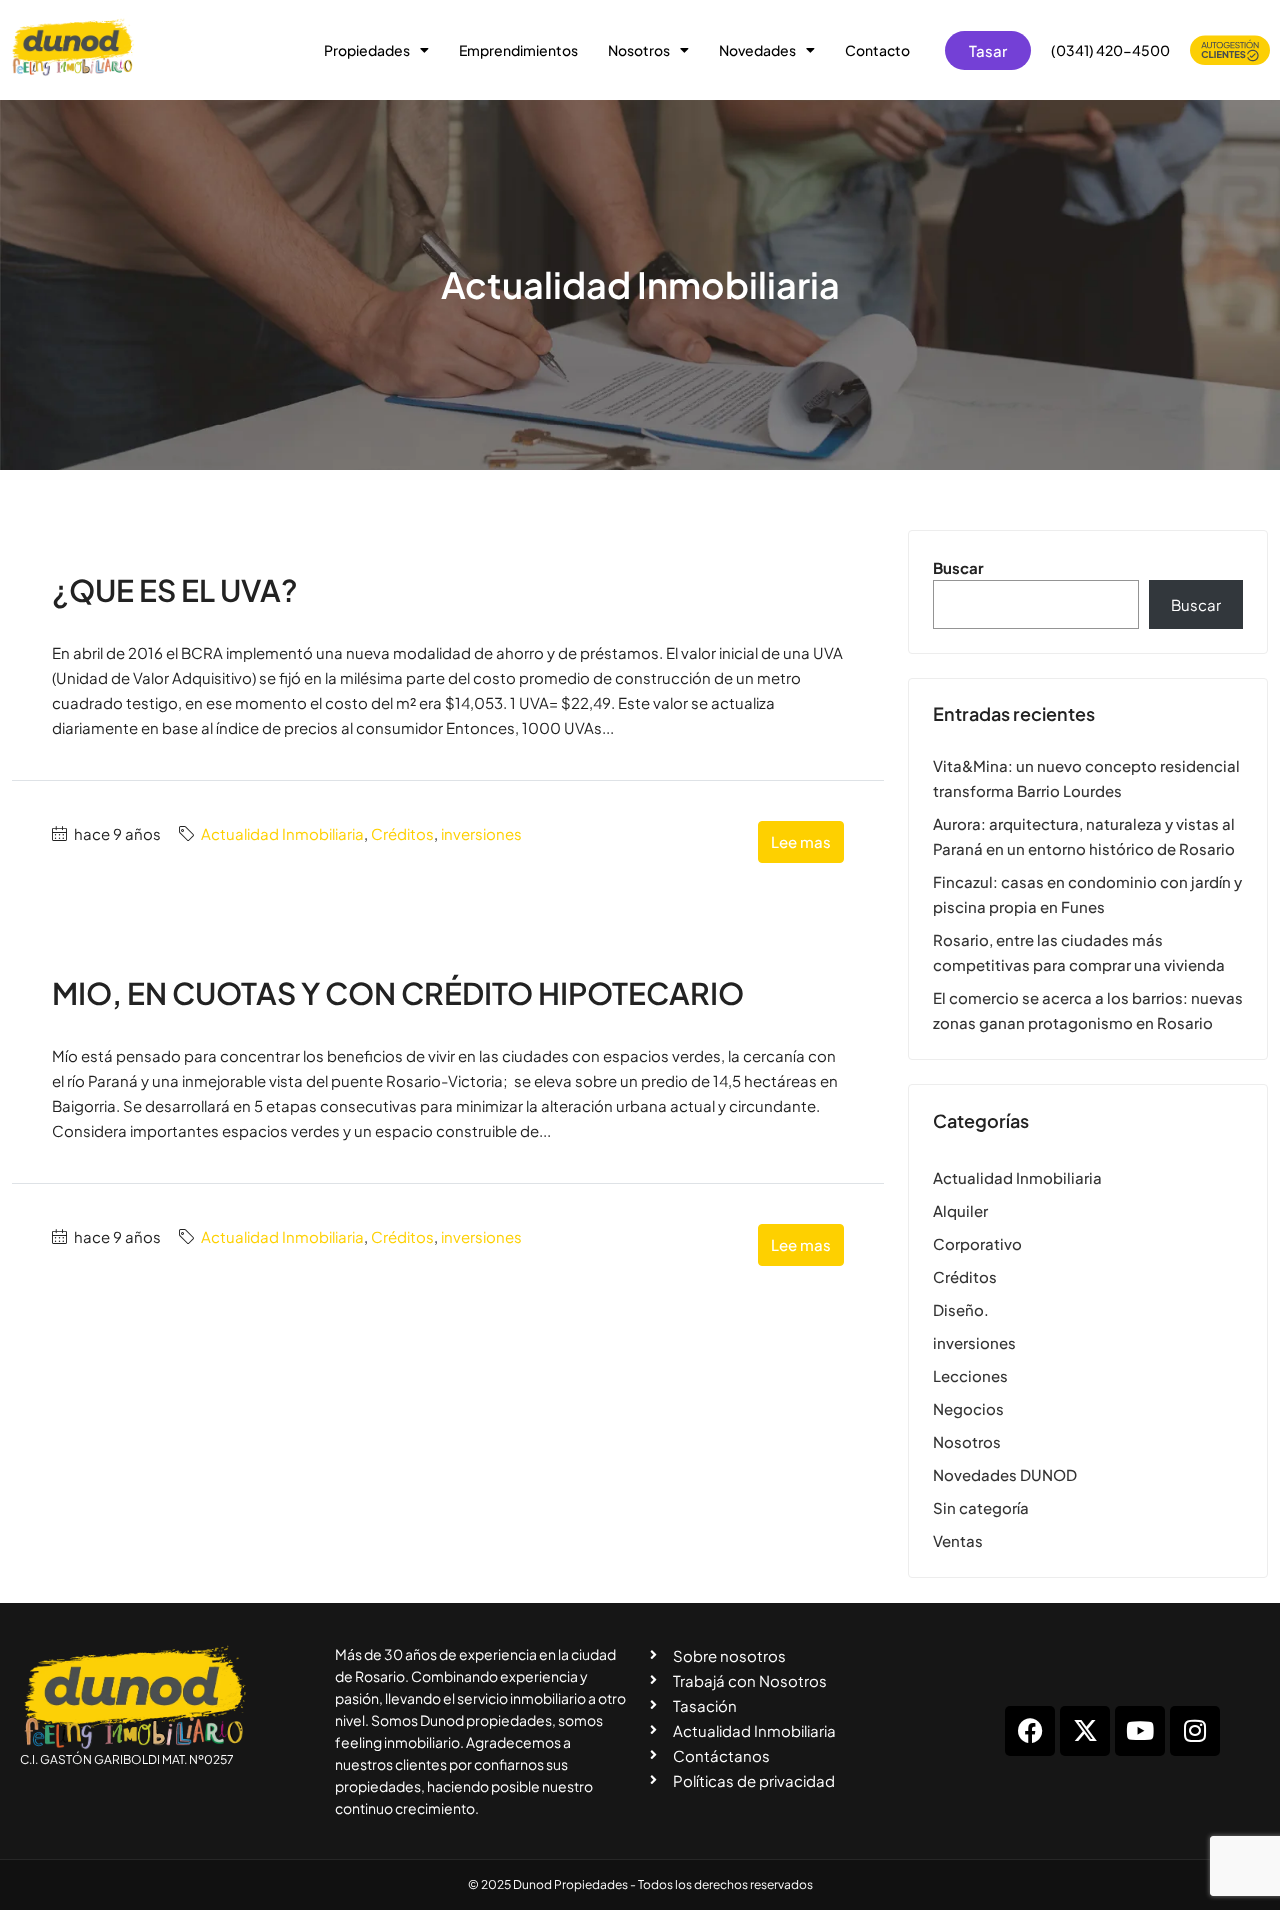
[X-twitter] (1085, 1731)
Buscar (958, 567)
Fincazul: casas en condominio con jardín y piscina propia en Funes (1087, 894)
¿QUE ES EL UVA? (175, 590)
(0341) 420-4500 (1110, 50)
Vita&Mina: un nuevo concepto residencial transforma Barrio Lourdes (1086, 778)
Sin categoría (981, 1507)
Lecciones (970, 1375)
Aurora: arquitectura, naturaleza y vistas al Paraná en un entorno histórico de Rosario (1084, 836)
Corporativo (977, 1243)
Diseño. (961, 1309)
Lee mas (801, 841)
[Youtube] (1140, 1731)
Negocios (968, 1408)
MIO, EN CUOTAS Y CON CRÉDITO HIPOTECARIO (398, 993)
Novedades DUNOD (1005, 1474)
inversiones (481, 833)
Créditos (402, 833)
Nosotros (639, 50)
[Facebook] (1030, 1731)
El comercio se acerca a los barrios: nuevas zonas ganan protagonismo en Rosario (1088, 1010)
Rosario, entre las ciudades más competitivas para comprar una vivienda (1079, 952)
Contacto (877, 50)
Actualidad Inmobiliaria (282, 833)
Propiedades (367, 50)
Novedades (757, 50)
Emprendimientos (518, 50)
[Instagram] (1195, 1731)
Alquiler (960, 1210)
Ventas (958, 1540)
